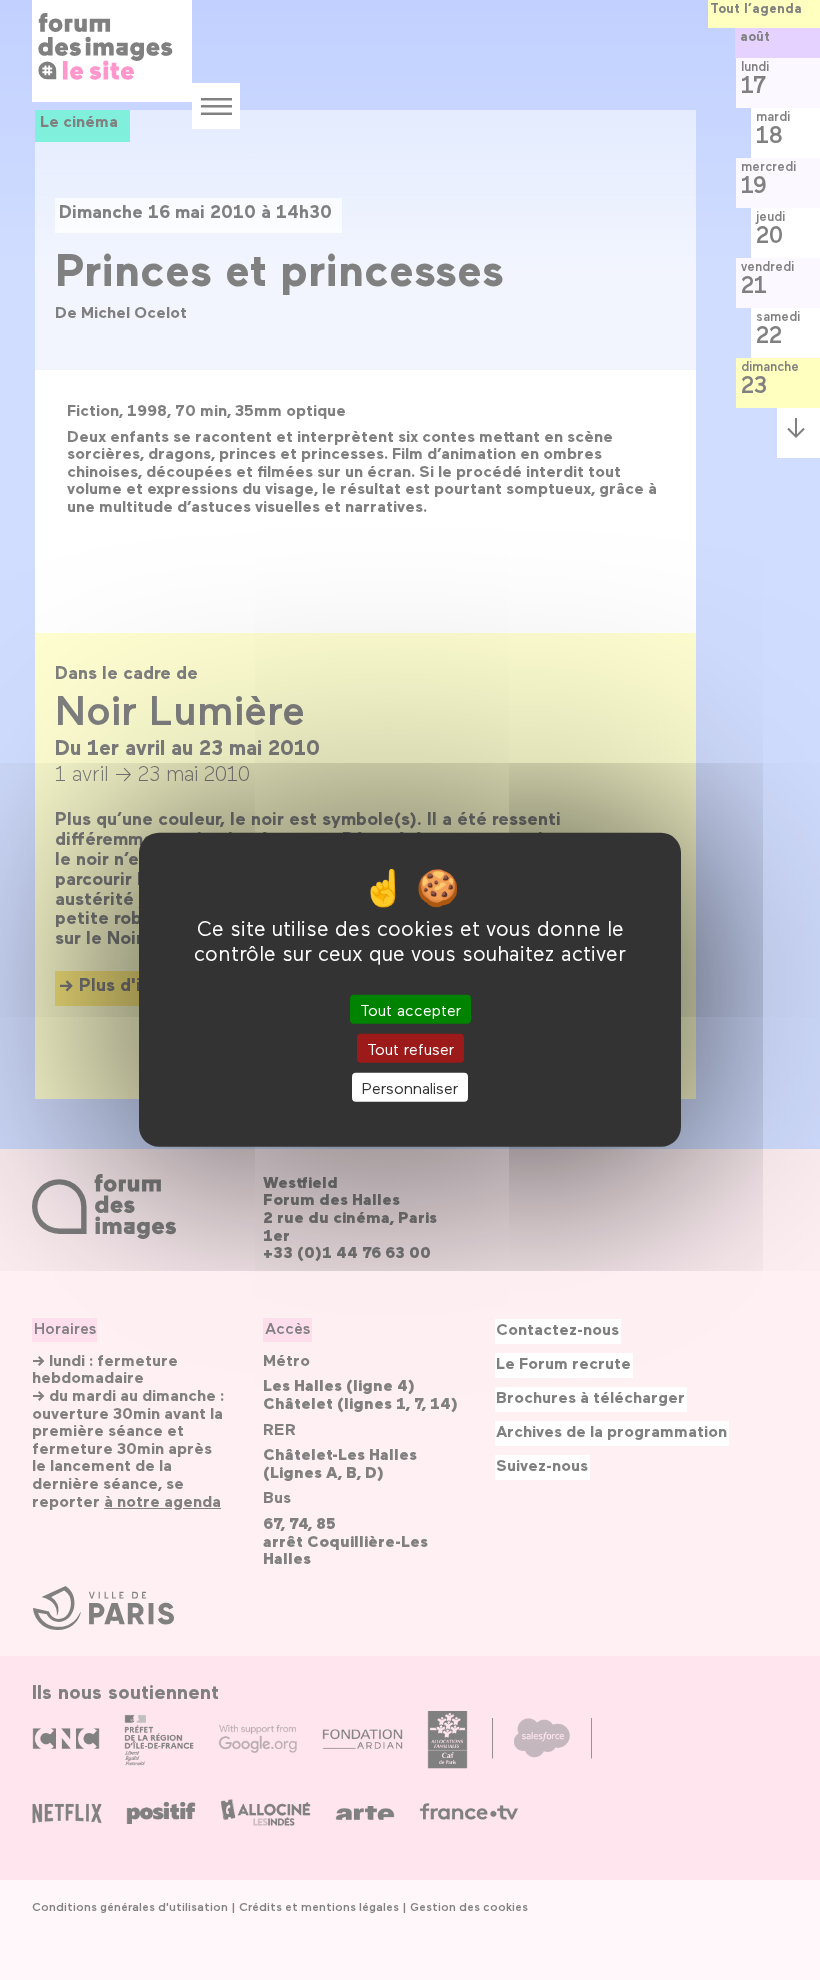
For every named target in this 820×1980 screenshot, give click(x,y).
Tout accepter (410, 1009)
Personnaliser (410, 1087)
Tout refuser (410, 1048)
